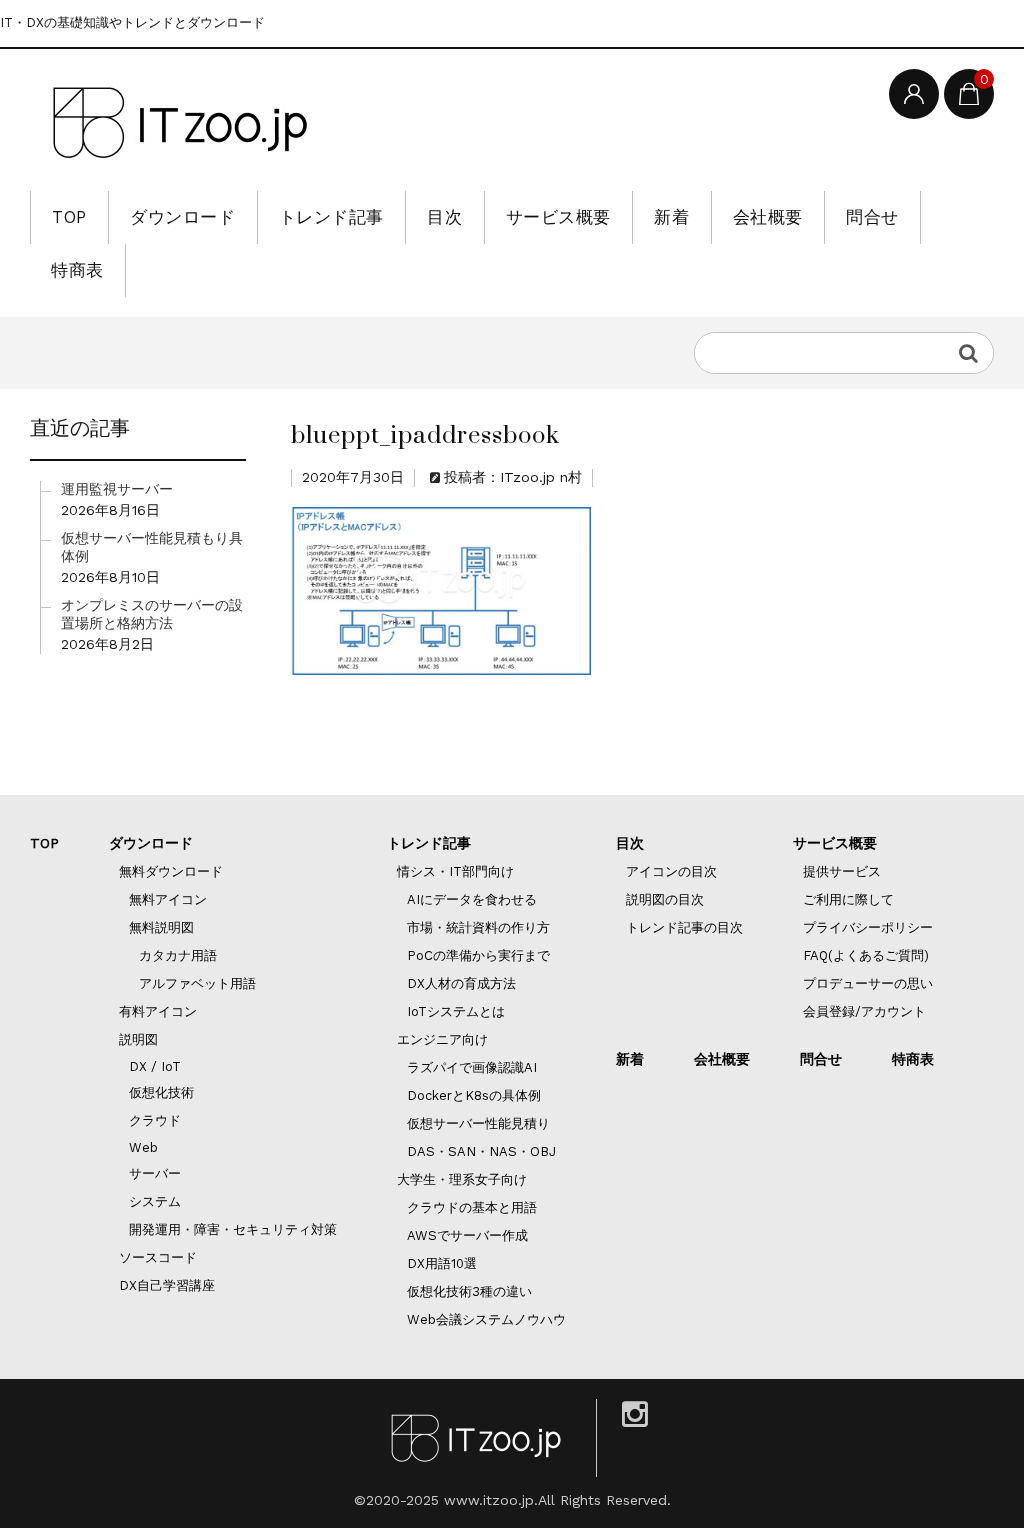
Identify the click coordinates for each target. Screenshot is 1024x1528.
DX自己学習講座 (167, 1285)
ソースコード (158, 1257)
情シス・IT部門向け (455, 871)
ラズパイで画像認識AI (472, 1067)
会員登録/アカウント (864, 1011)
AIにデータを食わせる (472, 899)
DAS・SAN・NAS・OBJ (481, 1151)
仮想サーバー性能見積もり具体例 (152, 547)
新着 (671, 217)
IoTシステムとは (456, 1011)
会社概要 (768, 217)
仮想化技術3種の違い (469, 1291)
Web (143, 1147)
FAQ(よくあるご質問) (866, 955)
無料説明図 (161, 927)
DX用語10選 (442, 1263)
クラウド (155, 1120)
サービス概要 (558, 217)
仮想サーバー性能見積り (478, 1123)
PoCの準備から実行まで (478, 955)
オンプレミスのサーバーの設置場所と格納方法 (152, 614)
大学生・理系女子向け (462, 1179)
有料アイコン (158, 1011)
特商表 (77, 270)
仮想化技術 (161, 1092)
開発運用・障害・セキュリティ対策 (233, 1229)
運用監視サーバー (117, 489)
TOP (69, 217)
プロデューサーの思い (868, 983)
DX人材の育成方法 (461, 983)
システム (155, 1201)
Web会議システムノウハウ (486, 1319)
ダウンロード (182, 217)
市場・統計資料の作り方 (478, 927)
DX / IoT (155, 1066)
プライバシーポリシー (868, 927)
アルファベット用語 (197, 983)
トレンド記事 (331, 217)
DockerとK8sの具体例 (474, 1095)
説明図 (138, 1039)
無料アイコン (168, 899)
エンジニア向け (442, 1039)
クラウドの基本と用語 (472, 1207)
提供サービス (842, 871)
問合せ (872, 217)
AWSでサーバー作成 (467, 1235)
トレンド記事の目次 (684, 927)
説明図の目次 (665, 899)
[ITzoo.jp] (180, 122)
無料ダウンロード (171, 871)
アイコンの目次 (671, 871)
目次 (444, 217)
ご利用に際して (848, 899)
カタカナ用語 (178, 955)
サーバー (155, 1173)
